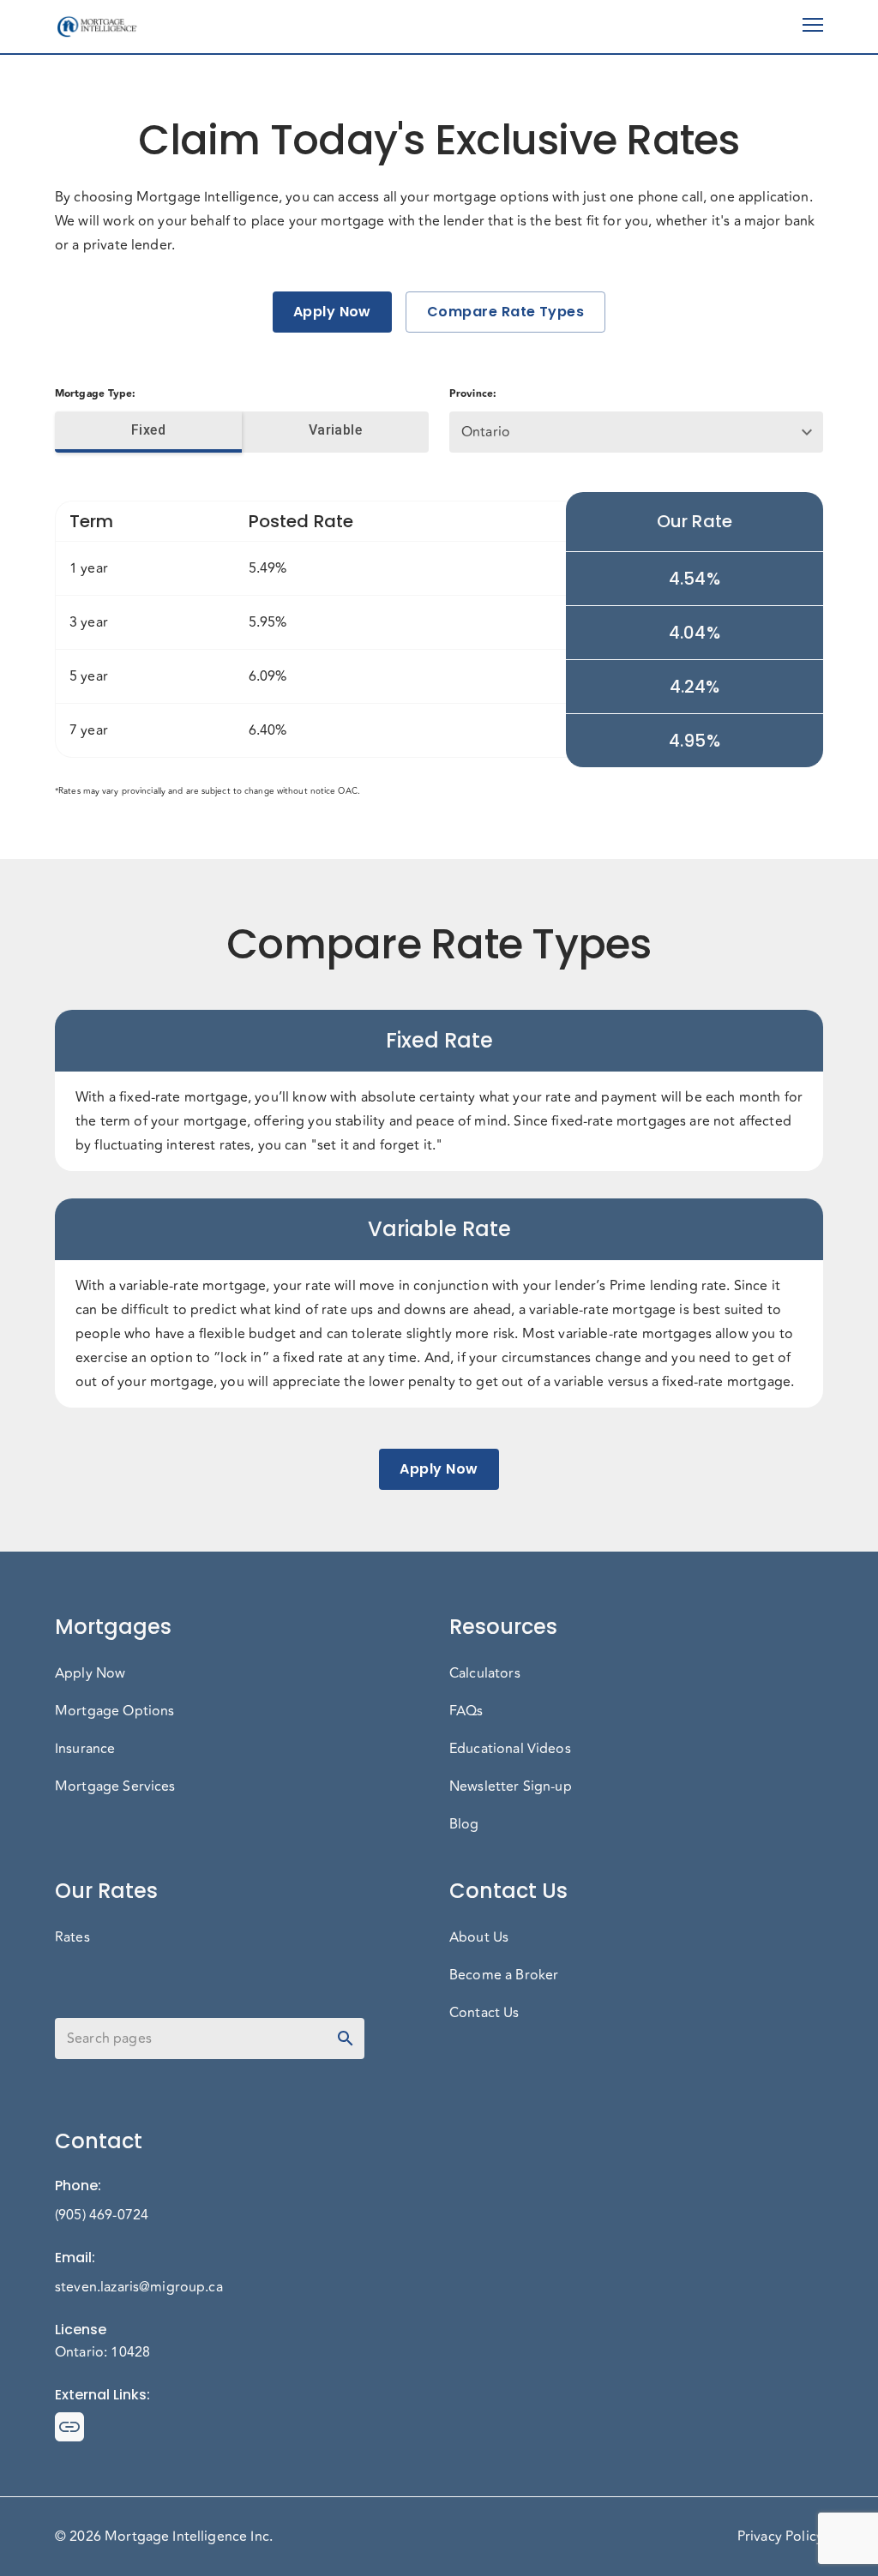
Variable (336, 430)
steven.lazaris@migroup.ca (139, 2287)
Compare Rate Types (505, 312)
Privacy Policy (780, 2537)
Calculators (485, 1673)
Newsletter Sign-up (511, 1786)
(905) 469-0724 (102, 2215)
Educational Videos (510, 1749)
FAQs (466, 1711)
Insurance (85, 1749)
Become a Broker (504, 1975)
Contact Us (484, 2013)
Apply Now (332, 312)
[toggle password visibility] (346, 2039)
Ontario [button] (486, 432)
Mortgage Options (114, 1711)
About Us (479, 1937)
